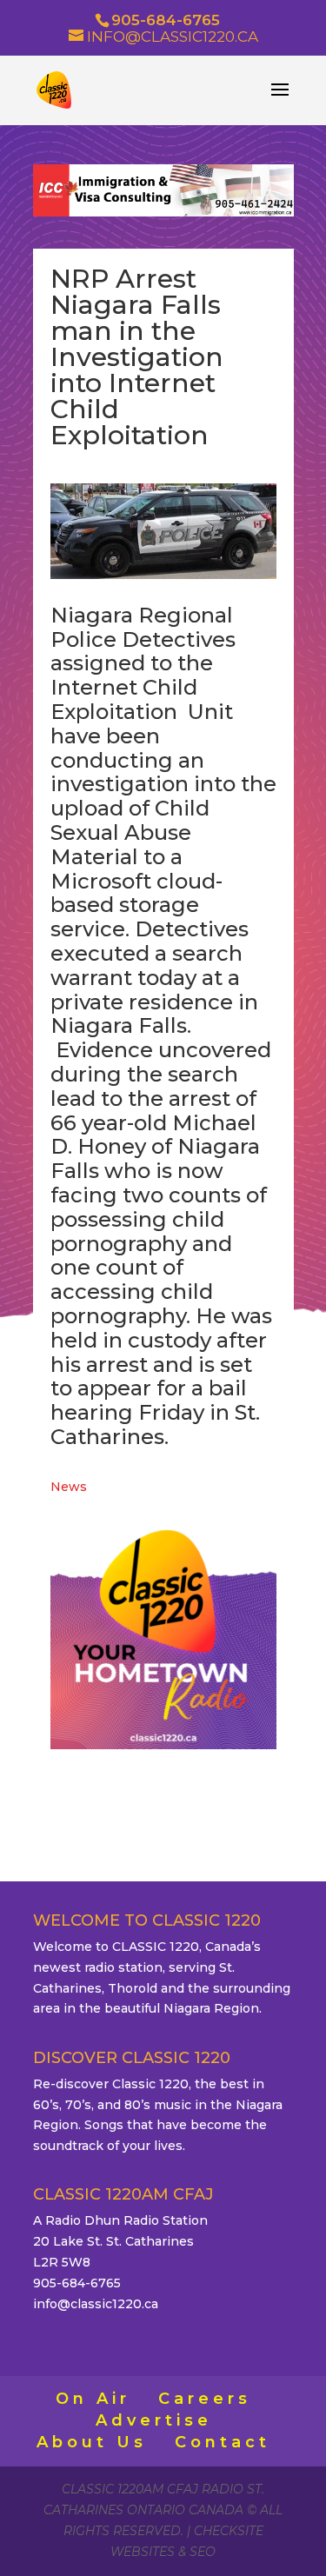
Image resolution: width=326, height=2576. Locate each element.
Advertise (154, 2420)
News (69, 1487)
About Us (92, 2442)
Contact (223, 2442)
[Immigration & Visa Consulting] (163, 212)
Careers (205, 2399)
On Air (93, 2399)
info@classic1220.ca (96, 2304)
